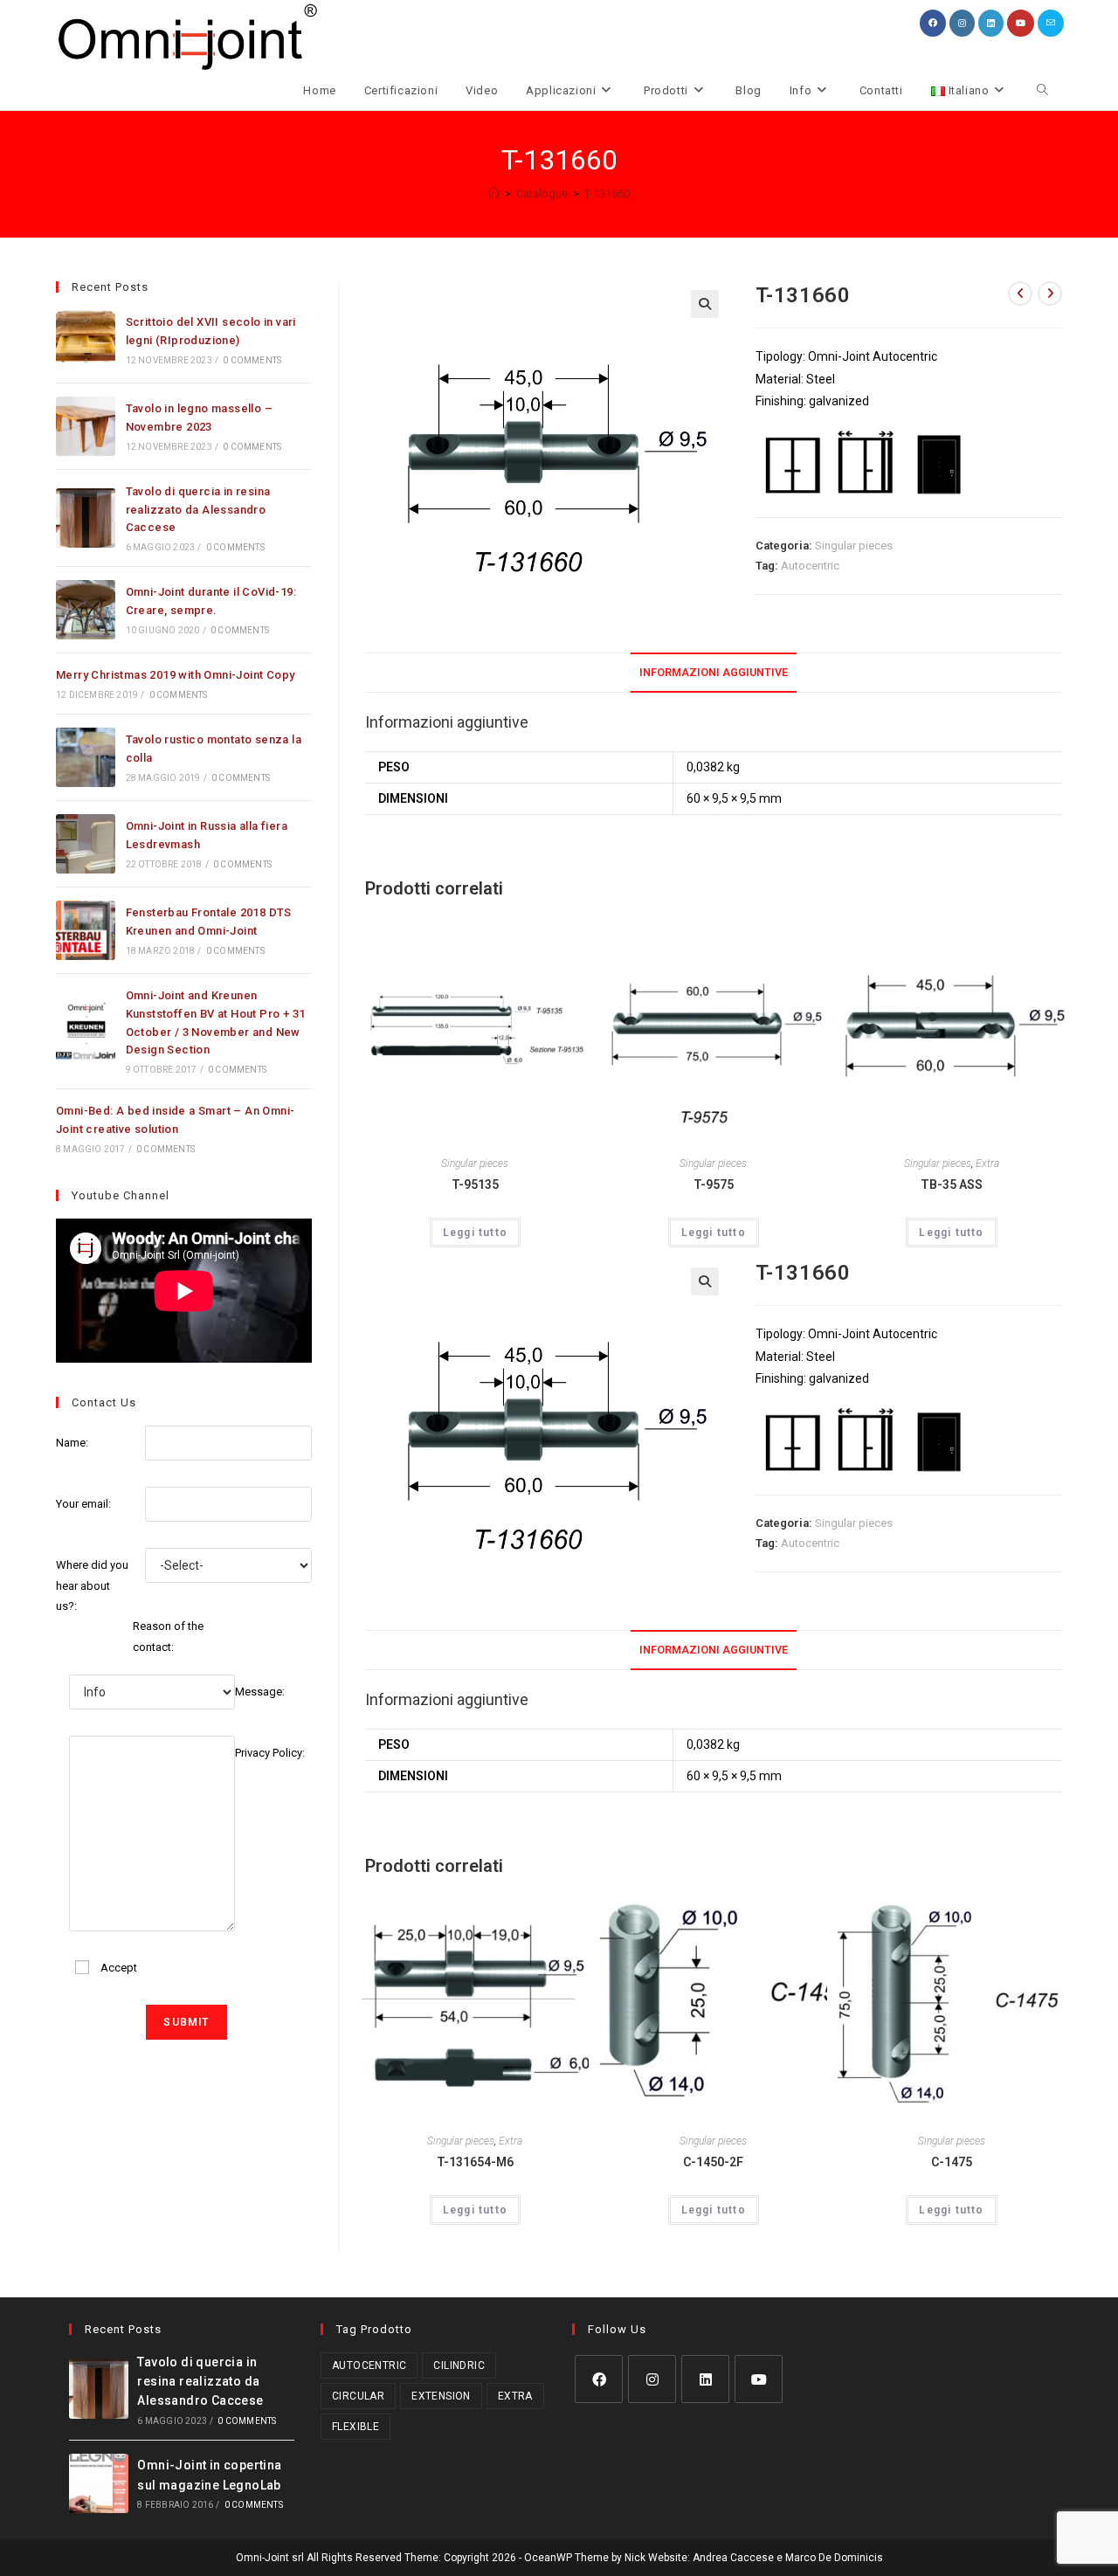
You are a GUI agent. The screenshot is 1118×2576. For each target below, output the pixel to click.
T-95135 (475, 1184)
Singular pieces (854, 546)
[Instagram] (652, 2379)
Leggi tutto (475, 1233)
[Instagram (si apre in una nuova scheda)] (962, 23)
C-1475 (952, 2162)
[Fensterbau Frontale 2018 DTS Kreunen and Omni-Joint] (86, 930)
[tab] (714, 673)
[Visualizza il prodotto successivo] (1050, 294)
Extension (441, 2396)
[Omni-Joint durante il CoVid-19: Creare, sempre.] (86, 610)
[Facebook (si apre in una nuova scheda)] (933, 23)
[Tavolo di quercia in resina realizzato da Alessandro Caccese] (86, 518)
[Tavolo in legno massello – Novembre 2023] (86, 426)
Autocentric (810, 566)
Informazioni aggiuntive (714, 672)
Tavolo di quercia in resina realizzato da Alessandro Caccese (198, 510)
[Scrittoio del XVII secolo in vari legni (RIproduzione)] (86, 340)
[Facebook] (599, 2379)
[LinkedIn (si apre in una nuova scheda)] (991, 23)
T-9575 (714, 1184)
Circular (358, 2396)
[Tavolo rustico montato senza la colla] (86, 757)
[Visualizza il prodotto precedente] (1020, 294)
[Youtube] (759, 2379)
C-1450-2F (713, 2162)
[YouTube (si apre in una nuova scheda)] (1021, 23)
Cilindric (459, 2365)
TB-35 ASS (952, 1184)
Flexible (355, 2427)
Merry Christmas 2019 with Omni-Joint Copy (175, 675)
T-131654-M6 (475, 2162)
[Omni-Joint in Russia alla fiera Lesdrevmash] (86, 844)
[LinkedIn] (705, 2379)
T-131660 (607, 193)
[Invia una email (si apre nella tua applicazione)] (1051, 23)
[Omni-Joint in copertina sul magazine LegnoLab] (99, 2483)
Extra (987, 1164)
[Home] (494, 193)
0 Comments (252, 360)
